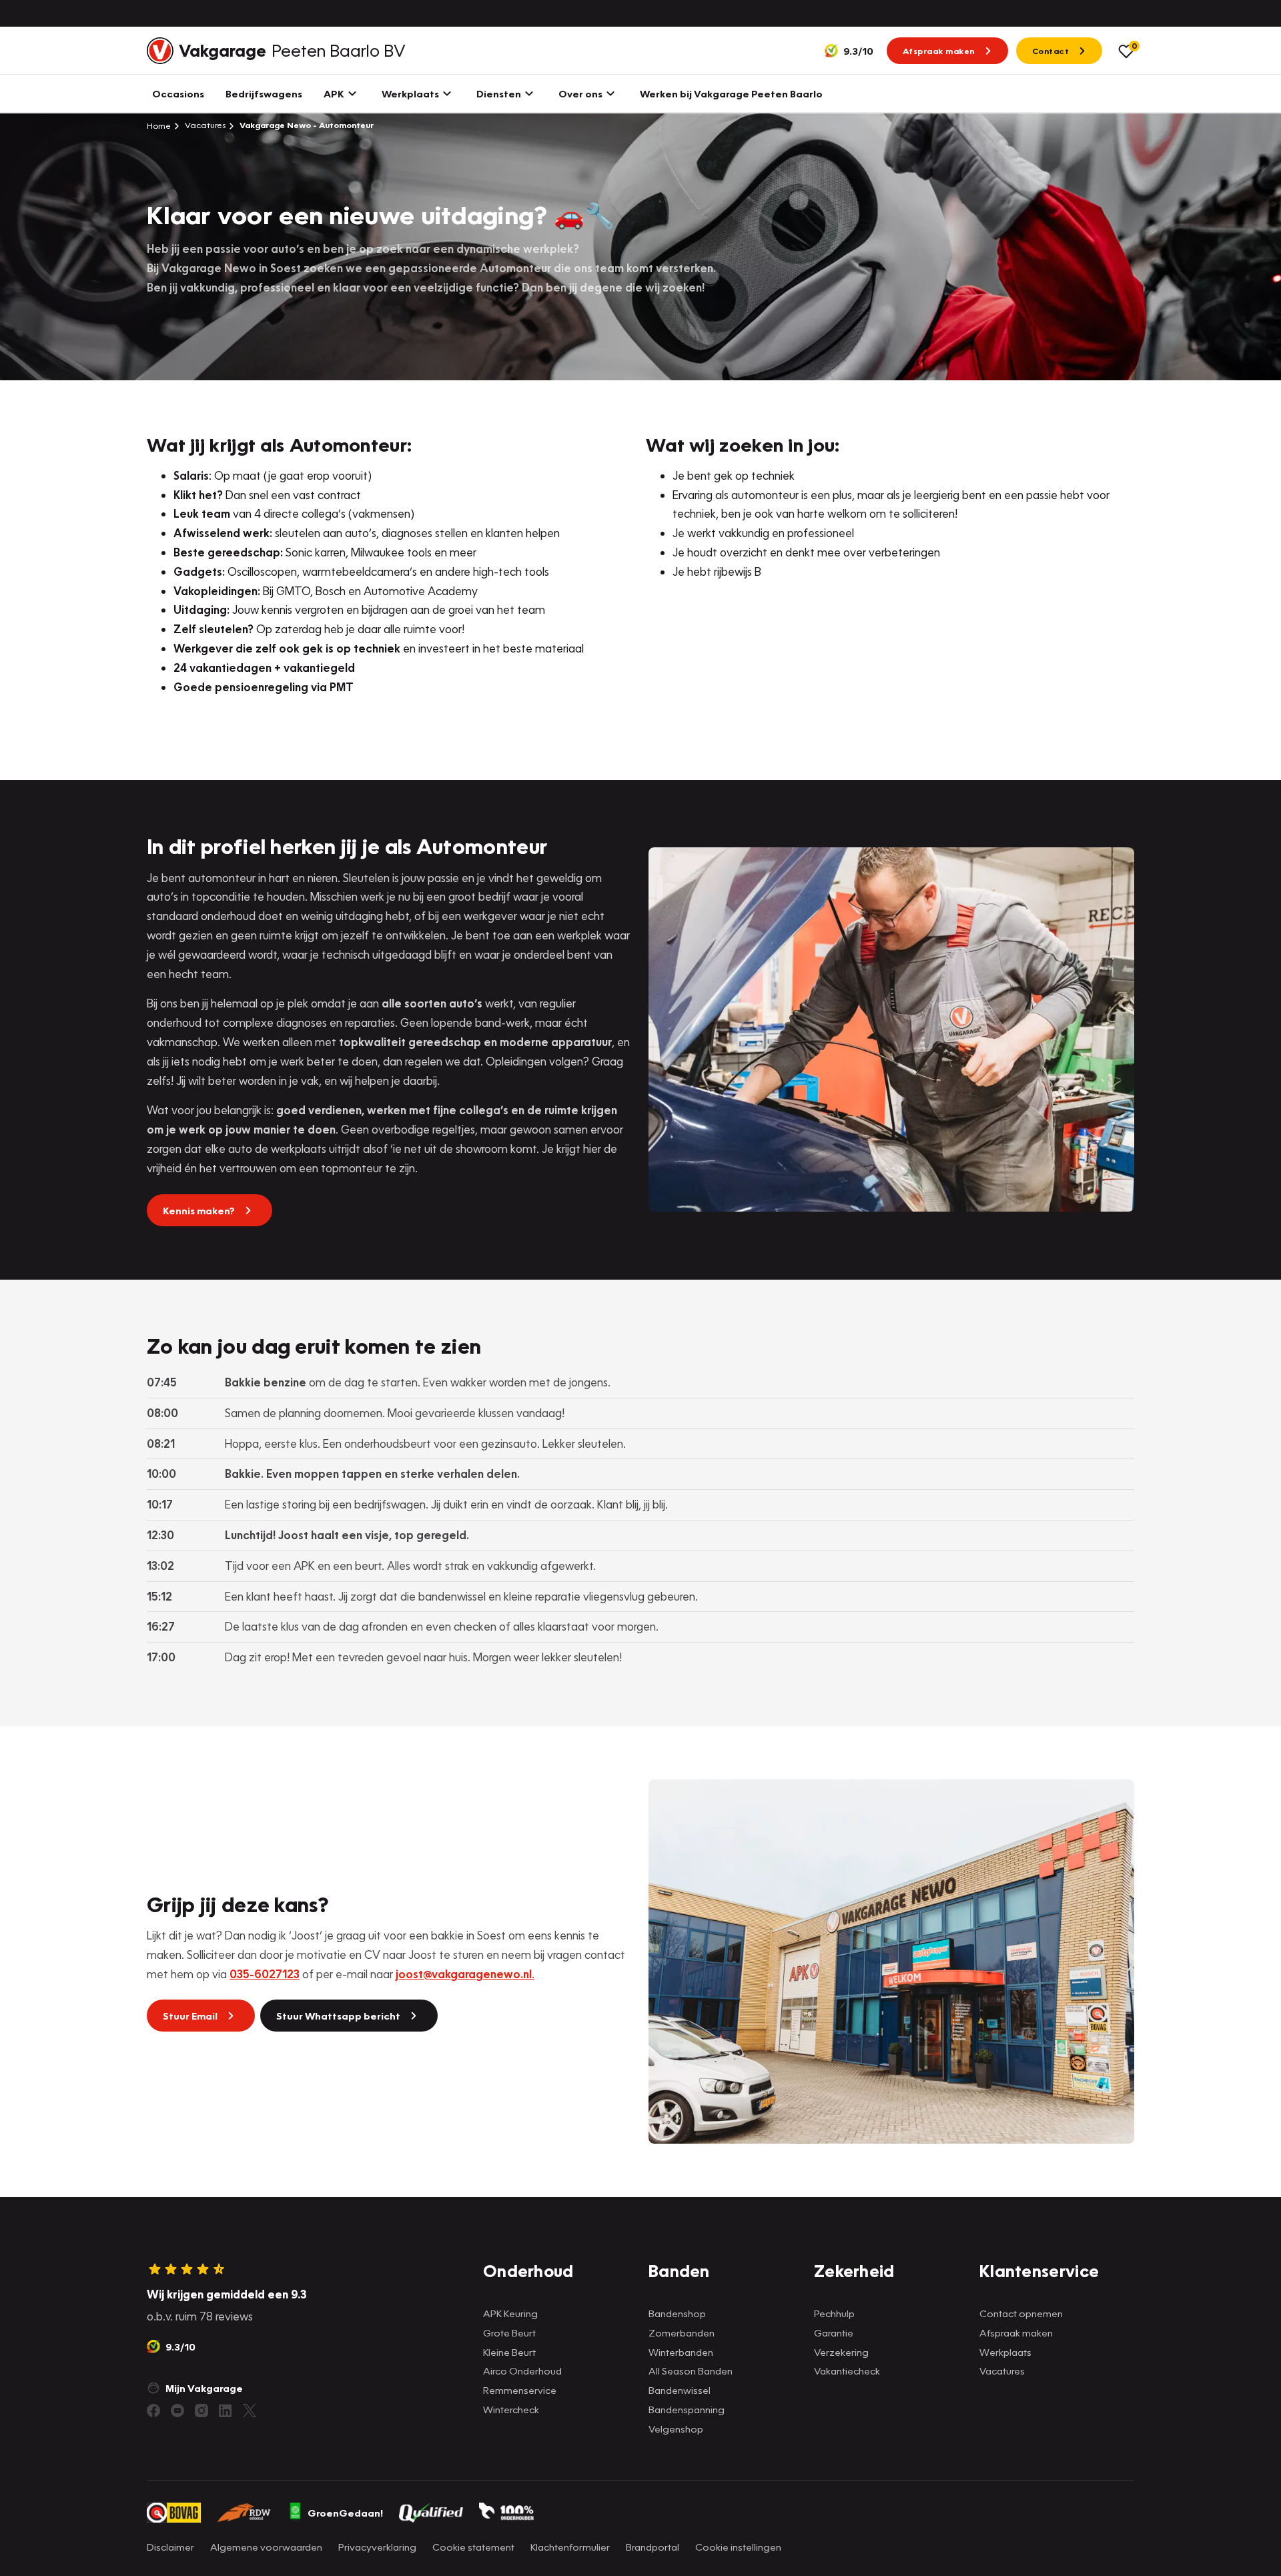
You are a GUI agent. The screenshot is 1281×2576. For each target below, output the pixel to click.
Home (159, 125)
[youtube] (177, 2411)
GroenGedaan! (345, 2513)
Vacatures (204, 125)
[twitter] (250, 2411)
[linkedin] (226, 2411)
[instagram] (201, 2411)
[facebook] (153, 2411)
